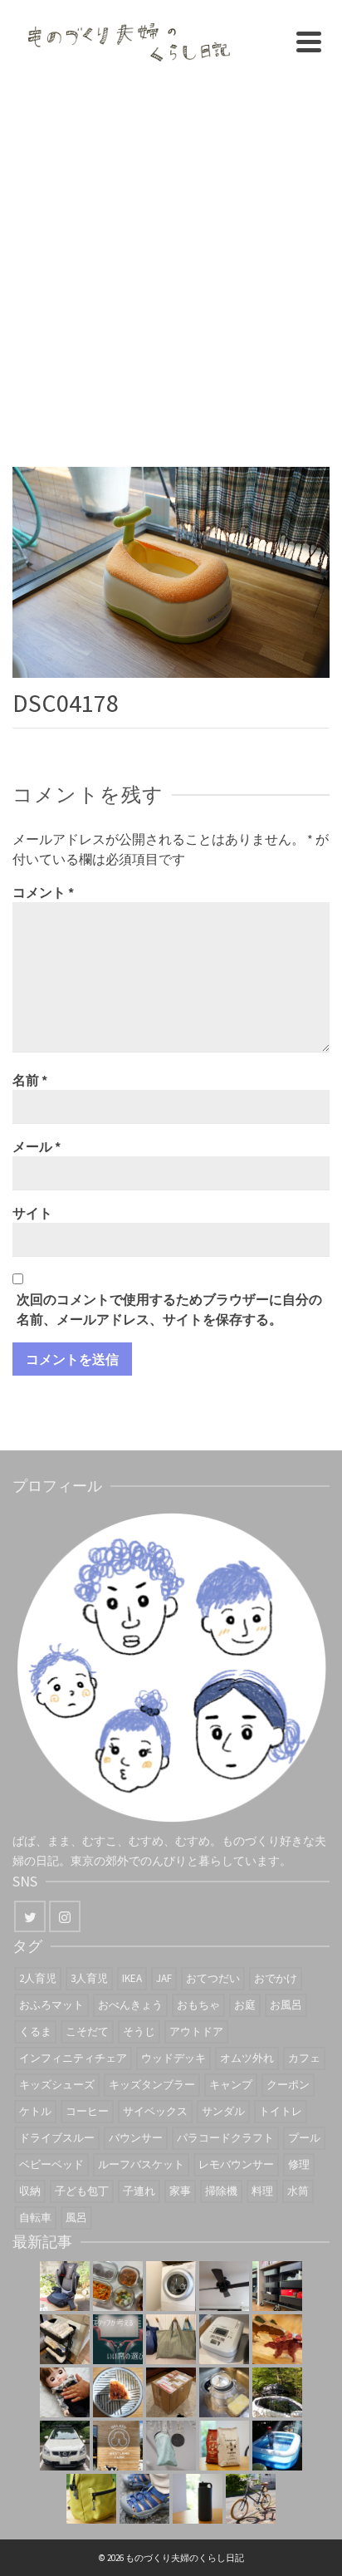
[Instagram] (65, 1916)
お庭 (245, 2005)
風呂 (76, 2218)
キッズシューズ (57, 2085)
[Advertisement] (171, 263)
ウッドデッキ (173, 2058)
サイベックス (155, 2111)
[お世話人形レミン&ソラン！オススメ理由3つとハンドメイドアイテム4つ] (65, 2392)
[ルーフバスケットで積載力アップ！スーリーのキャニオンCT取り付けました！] (65, 2446)
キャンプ (231, 2085)
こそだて (87, 2031)
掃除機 (221, 2191)
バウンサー (136, 2138)
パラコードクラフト (225, 2138)
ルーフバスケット (141, 2164)
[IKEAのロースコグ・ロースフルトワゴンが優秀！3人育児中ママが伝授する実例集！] (277, 2286)
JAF (164, 1978)
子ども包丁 (82, 2191)
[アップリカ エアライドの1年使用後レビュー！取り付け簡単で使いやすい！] (65, 2286)
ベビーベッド (51, 2164)
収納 (30, 2191)
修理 (299, 2164)
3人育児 (89, 1978)
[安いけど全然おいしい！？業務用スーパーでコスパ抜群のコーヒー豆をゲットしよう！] (224, 2446)
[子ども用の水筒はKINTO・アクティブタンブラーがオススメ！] (198, 2499)
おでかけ (276, 1978)
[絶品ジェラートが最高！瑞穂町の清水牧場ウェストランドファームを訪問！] (118, 2446)
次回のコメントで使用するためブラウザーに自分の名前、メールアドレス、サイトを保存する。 (169, 1309)
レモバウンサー (236, 2164)
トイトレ (281, 2111)
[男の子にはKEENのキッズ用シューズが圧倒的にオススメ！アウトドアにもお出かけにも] (144, 2499)
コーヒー (87, 2111)
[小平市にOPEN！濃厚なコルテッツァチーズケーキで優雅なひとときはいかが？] (118, 2392)
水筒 (298, 2191)
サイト (32, 1213)
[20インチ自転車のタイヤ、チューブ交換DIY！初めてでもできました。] (251, 2499)
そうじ (139, 2031)
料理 (262, 2191)
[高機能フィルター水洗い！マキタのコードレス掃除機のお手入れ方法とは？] (171, 2446)
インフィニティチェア (73, 2058)
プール (304, 2138)
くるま (35, 2031)
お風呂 (286, 2005)
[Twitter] (30, 1916)
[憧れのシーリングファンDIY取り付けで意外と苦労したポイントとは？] (224, 2286)
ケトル (35, 2111)
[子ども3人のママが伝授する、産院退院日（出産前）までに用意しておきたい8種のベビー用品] (65, 2339)
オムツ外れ (247, 2058)
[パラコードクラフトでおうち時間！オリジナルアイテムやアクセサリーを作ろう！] (91, 2499)
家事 (180, 2191)
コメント (43, 892)
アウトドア (196, 2031)
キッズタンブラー (152, 2085)
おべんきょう (130, 2005)
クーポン (288, 2085)
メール (37, 1146)
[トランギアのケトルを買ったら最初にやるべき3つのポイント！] (224, 2392)
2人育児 (38, 1978)
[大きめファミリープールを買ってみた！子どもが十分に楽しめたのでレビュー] (277, 2446)
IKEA (132, 1978)
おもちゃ (198, 2005)
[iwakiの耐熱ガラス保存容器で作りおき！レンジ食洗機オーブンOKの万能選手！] (118, 2286)
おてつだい (213, 1978)
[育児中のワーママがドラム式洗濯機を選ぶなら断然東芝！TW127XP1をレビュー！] (171, 2286)
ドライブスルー (57, 2138)
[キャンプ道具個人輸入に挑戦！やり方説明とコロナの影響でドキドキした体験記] (171, 2392)
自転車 (35, 2218)
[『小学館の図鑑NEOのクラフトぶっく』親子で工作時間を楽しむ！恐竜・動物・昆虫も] (277, 2339)
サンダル (223, 2111)
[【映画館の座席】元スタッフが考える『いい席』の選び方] (118, 2339)
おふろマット (51, 2005)
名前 (30, 1080)
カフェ (304, 2058)
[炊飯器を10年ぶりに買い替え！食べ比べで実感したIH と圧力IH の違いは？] (224, 2339)
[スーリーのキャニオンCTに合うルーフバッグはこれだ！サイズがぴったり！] (277, 2392)
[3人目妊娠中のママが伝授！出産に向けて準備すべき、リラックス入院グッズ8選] (171, 2339)
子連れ (139, 2191)
